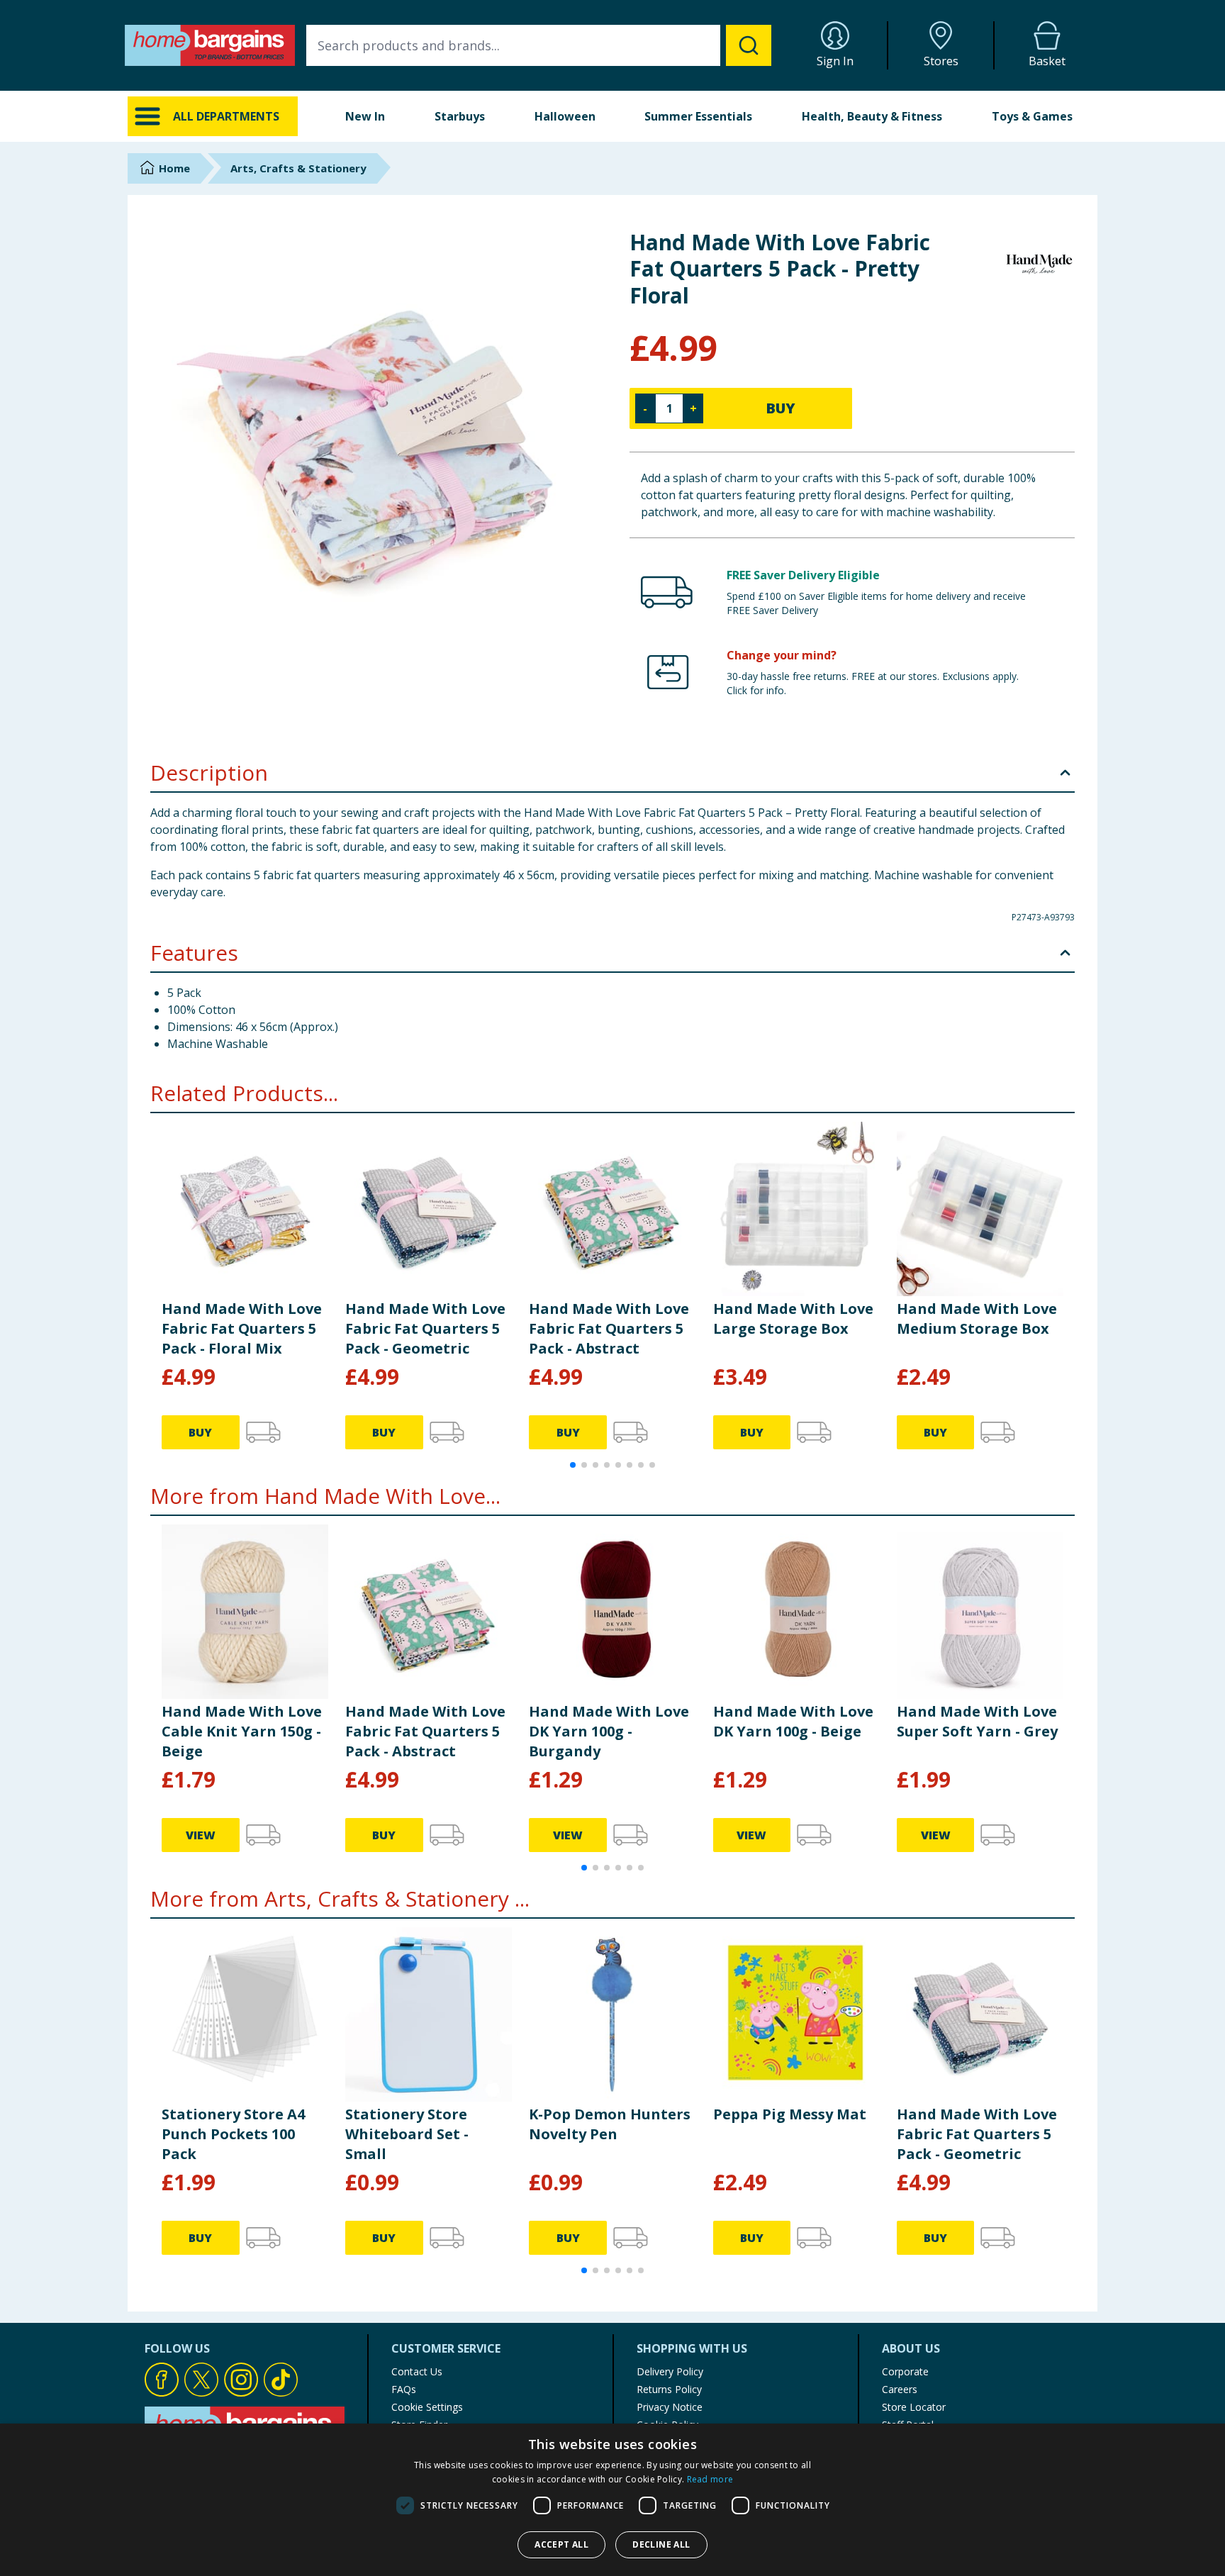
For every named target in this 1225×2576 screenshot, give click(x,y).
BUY (781, 408)
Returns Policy (669, 2389)
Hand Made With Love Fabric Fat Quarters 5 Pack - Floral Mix (242, 1328)
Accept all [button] (561, 2544)
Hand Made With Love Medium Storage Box (977, 1318)
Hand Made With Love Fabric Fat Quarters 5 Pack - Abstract (609, 1328)
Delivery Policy (670, 2371)
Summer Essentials (698, 116)
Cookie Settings (427, 2407)
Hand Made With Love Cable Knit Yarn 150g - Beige (242, 1731)
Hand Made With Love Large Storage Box (793, 1318)
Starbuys (460, 116)
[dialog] (612, 2500)
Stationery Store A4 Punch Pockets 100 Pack (233, 2134)
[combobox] (539, 45)
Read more (710, 2479)
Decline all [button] (661, 2544)
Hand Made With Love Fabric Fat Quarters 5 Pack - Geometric (425, 1328)
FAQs (404, 2389)
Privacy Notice (670, 2407)
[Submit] (749, 45)
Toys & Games (1032, 116)
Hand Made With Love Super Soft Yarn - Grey (977, 1721)
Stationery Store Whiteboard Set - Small (407, 2134)
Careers (900, 2389)
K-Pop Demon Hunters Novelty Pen (610, 2124)
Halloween (565, 116)
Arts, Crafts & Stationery (298, 168)
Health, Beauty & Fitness (872, 116)
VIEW (201, 1835)
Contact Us (417, 2371)
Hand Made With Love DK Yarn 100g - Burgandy (609, 1731)
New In (365, 116)
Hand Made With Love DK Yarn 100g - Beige (793, 1721)
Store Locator (914, 2407)
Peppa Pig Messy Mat (790, 2114)
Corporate (905, 2371)
